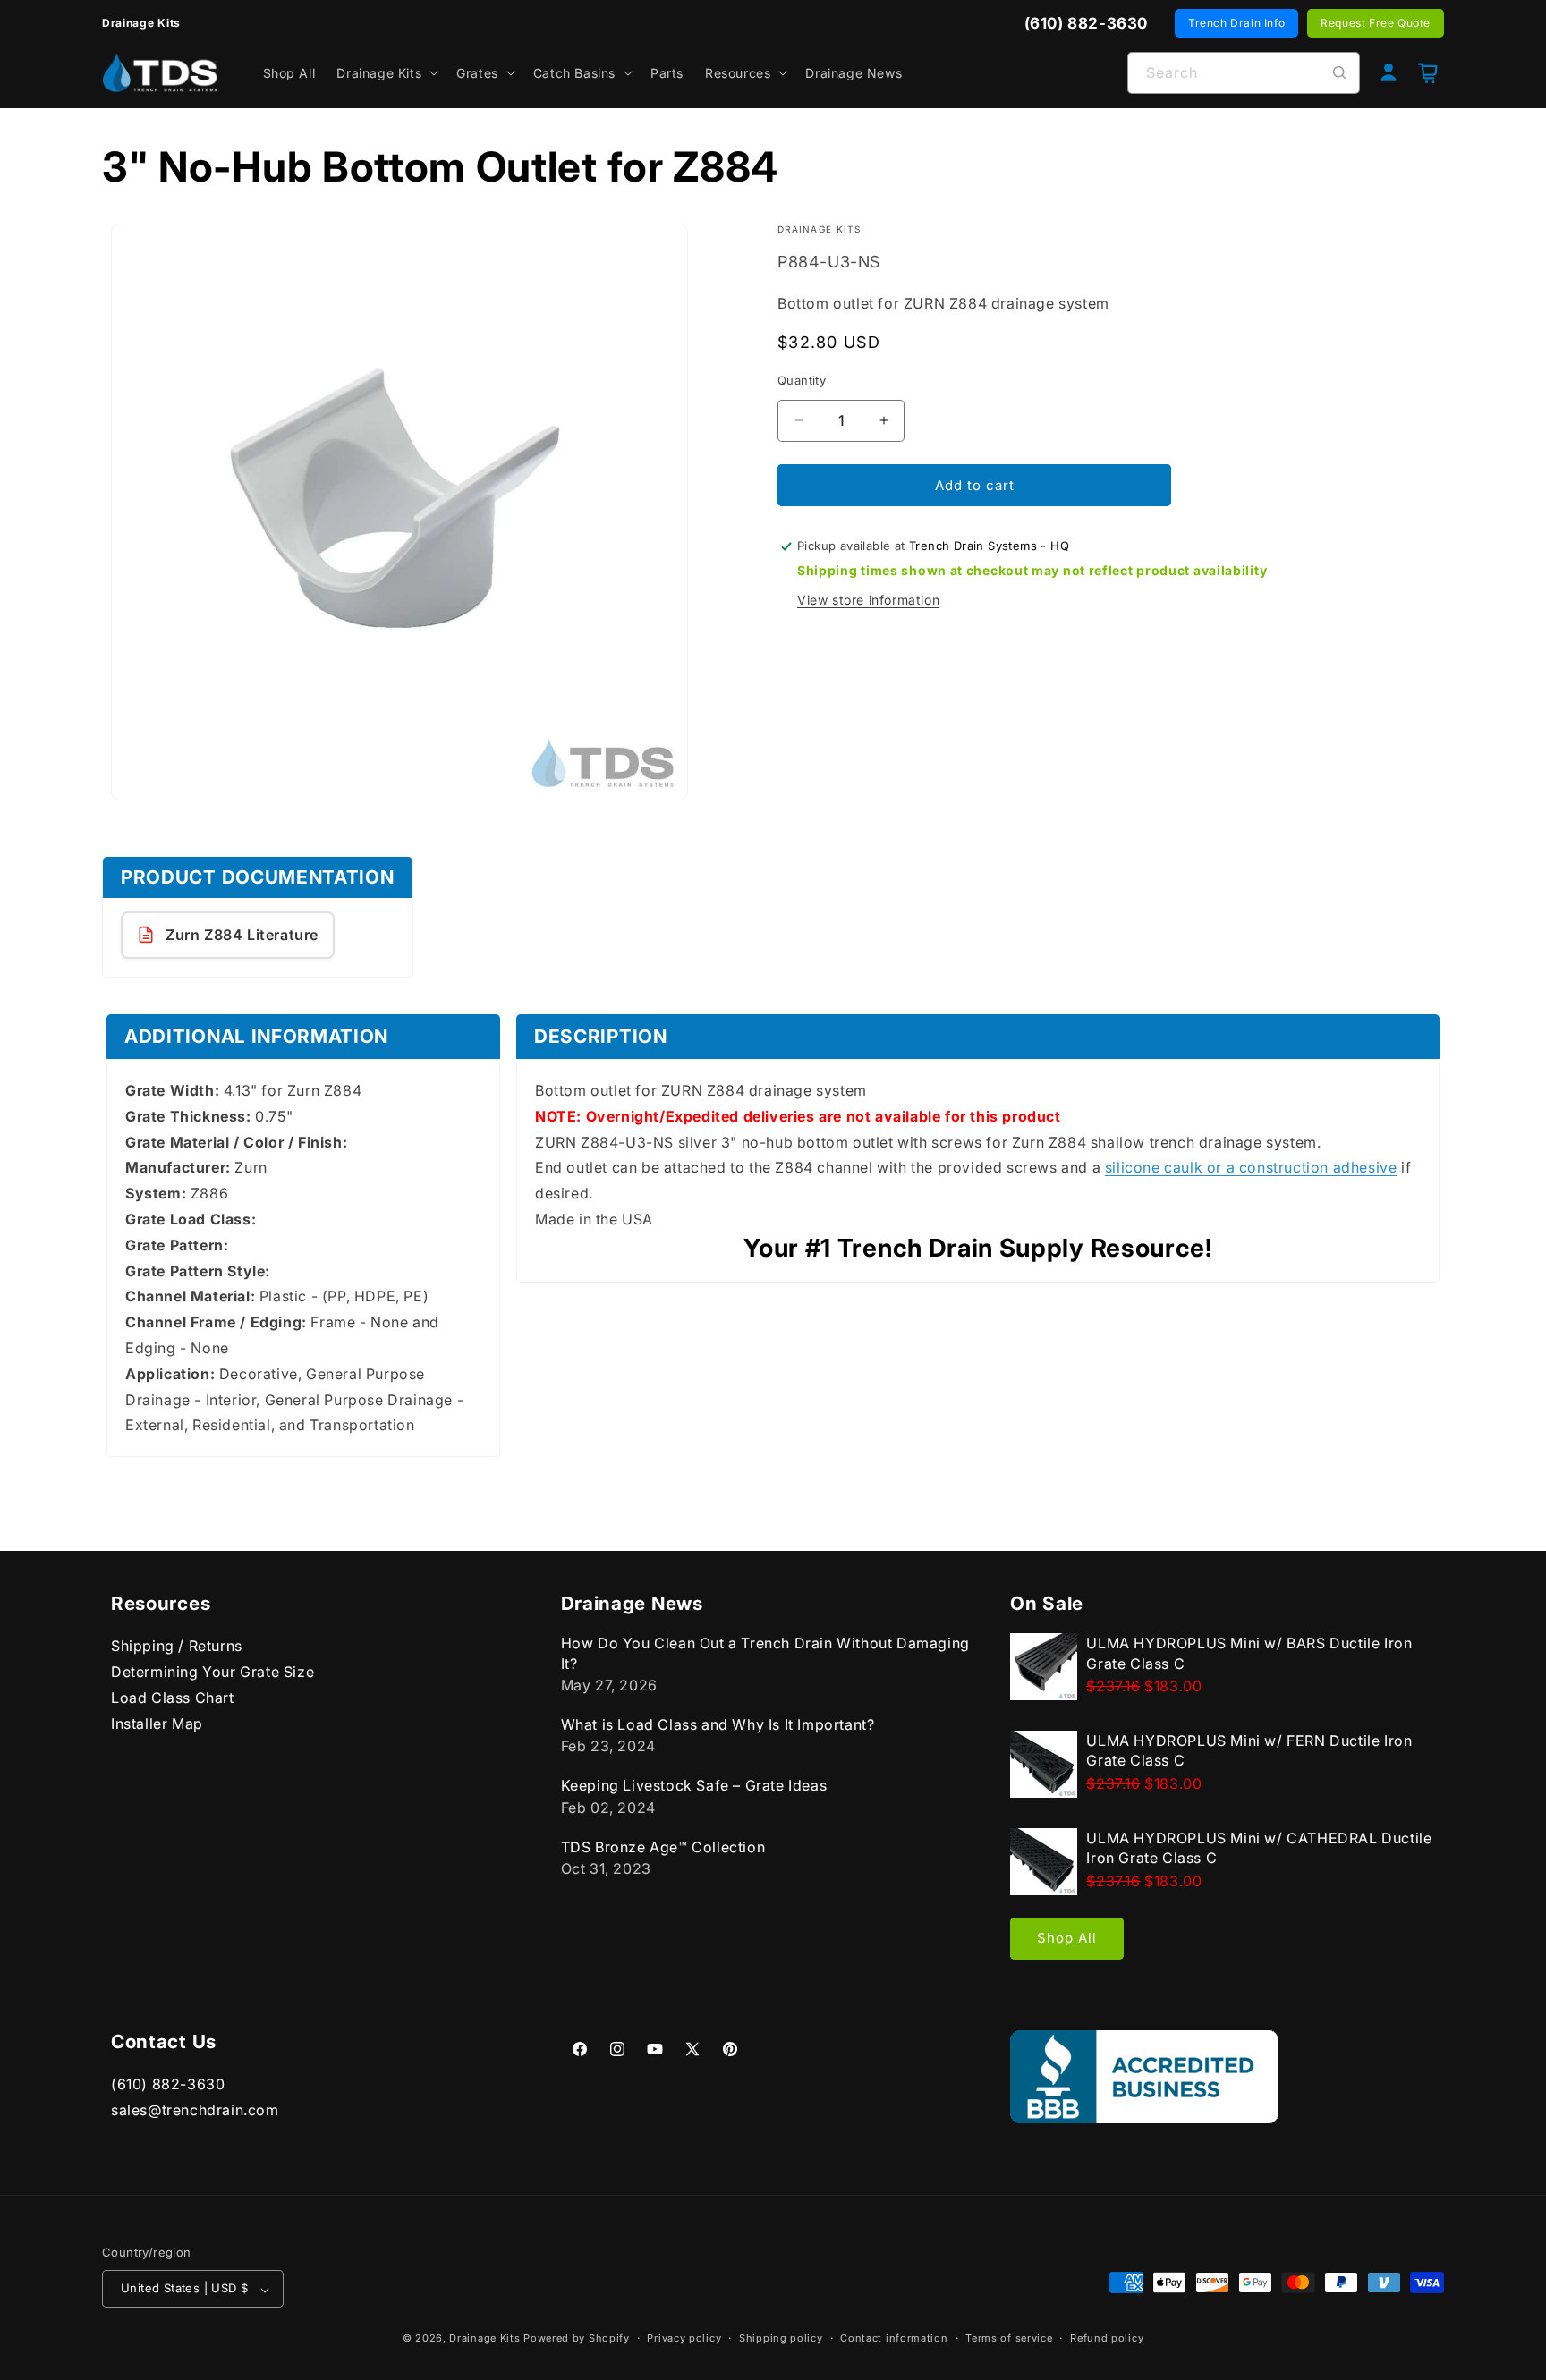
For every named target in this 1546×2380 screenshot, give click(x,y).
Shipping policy (781, 2338)
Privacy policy (684, 2338)
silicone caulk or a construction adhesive (1251, 1167)
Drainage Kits (484, 2339)
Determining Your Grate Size (212, 1672)
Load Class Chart (173, 1697)
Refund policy (1107, 2338)
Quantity (802, 379)
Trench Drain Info (1236, 23)
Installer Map (157, 1723)
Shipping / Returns (177, 1646)
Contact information (894, 2338)
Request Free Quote (1376, 23)
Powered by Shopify (577, 2339)
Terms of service (1009, 2338)
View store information (868, 600)
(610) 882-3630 (168, 2084)
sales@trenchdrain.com (195, 2110)
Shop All (1067, 1938)
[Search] (1339, 72)
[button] (386, 72)
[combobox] (1244, 73)
